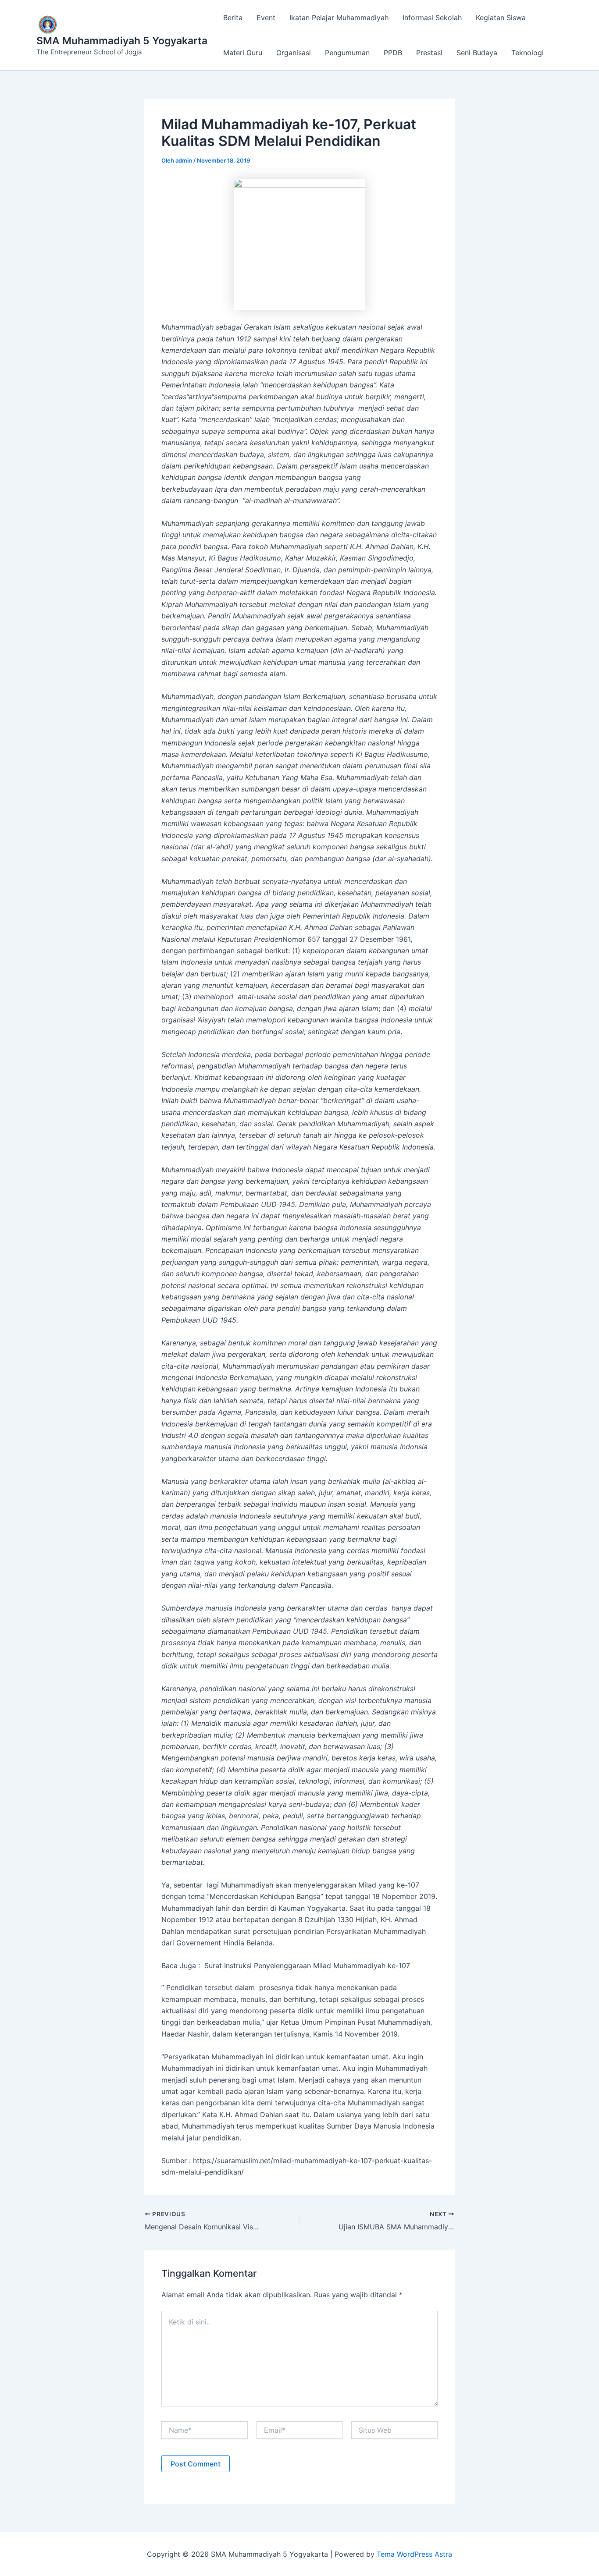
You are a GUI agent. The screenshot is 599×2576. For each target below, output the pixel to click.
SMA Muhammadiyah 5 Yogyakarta (122, 41)
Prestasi (429, 53)
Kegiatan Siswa (501, 18)
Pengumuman (347, 53)
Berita (233, 18)
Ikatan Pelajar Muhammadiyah (339, 18)
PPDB (393, 53)
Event (266, 18)
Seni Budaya (477, 53)
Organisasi (294, 53)
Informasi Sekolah (432, 18)
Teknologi (528, 53)
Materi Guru (243, 53)
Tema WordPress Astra (414, 2554)
